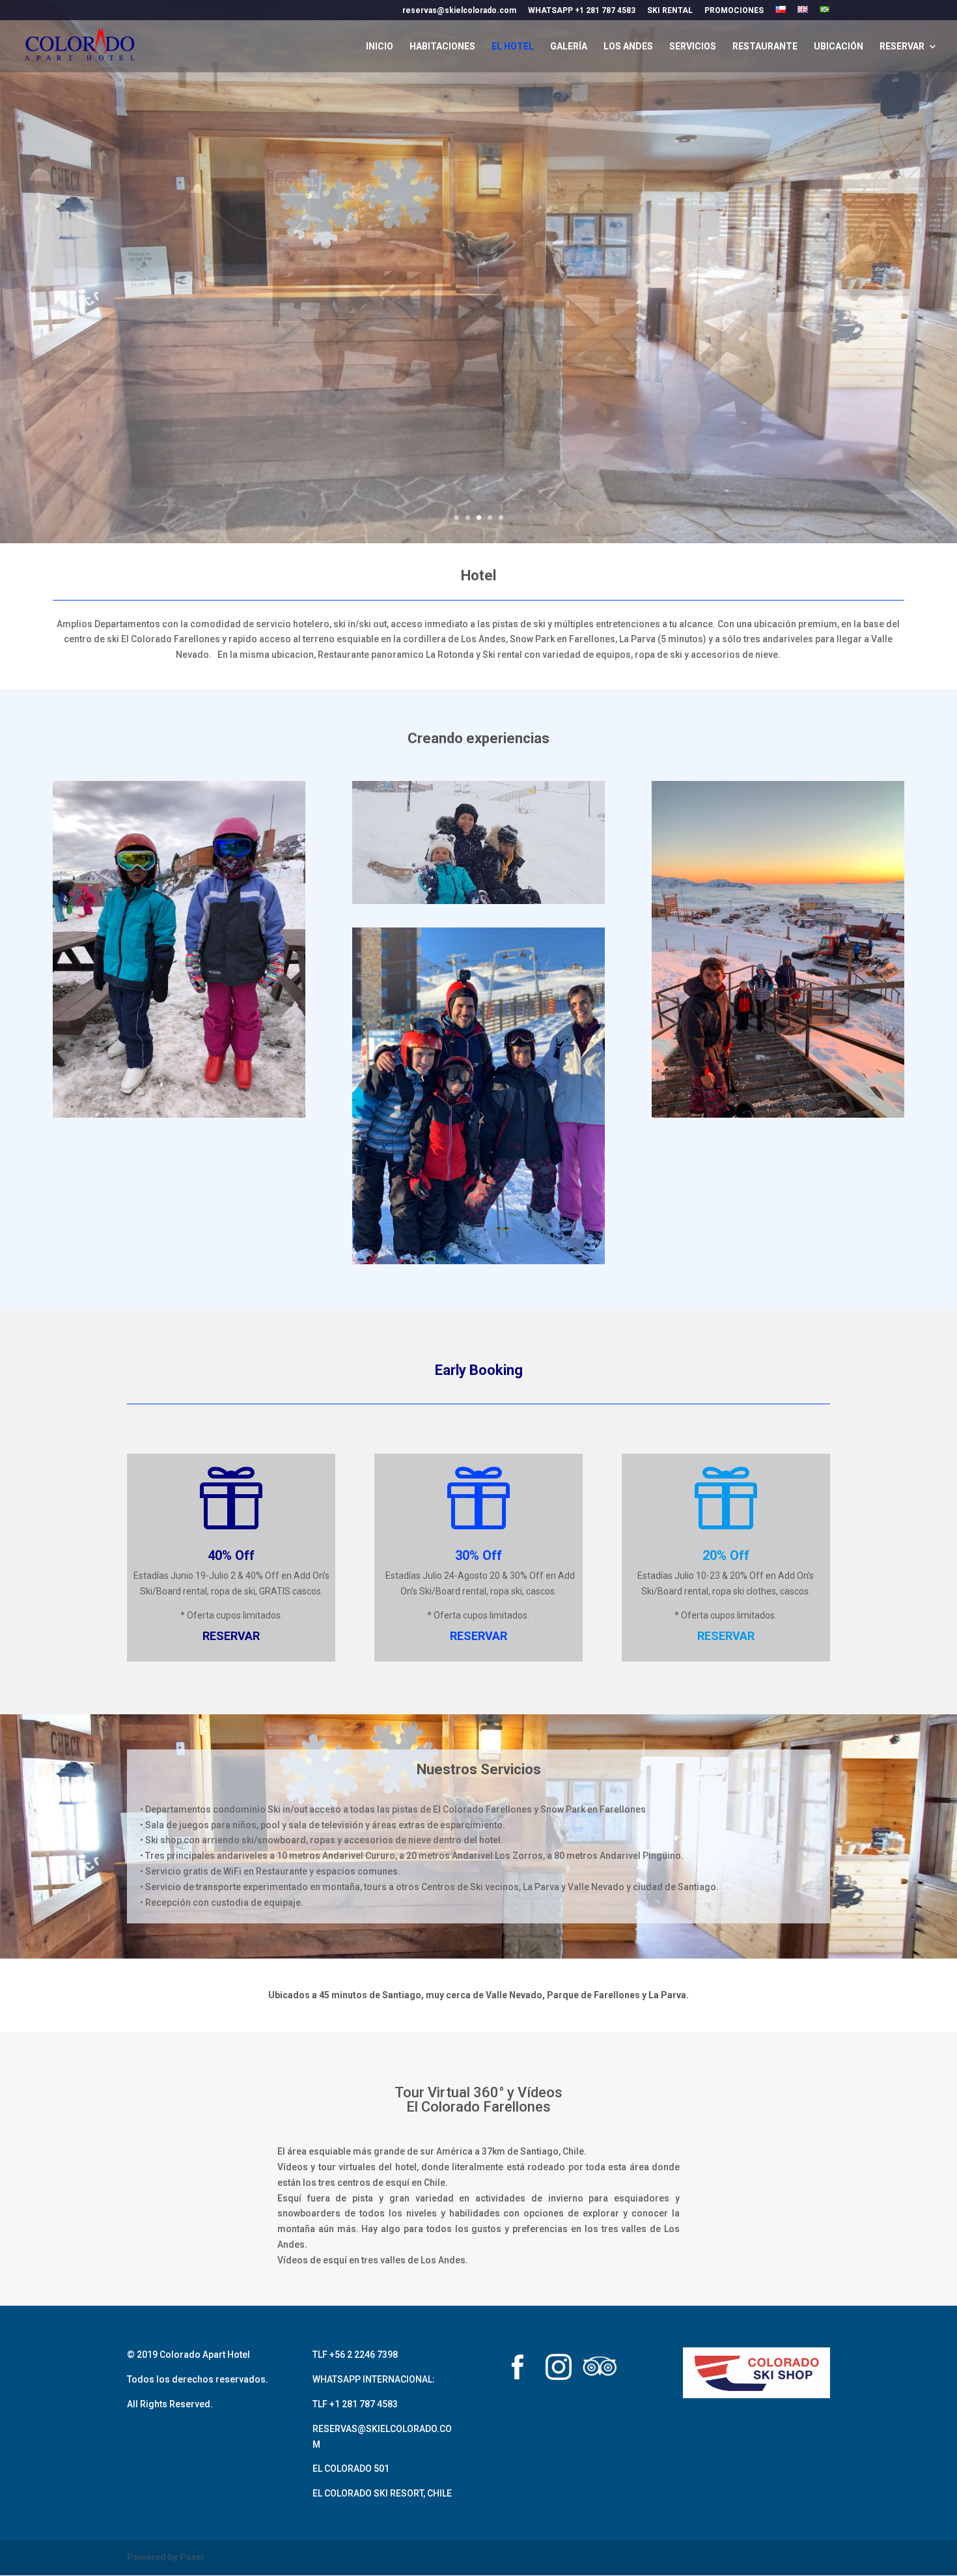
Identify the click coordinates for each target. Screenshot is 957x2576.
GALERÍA (569, 47)
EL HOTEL (513, 47)
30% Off (478, 1555)
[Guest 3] (478, 1261)
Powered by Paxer (166, 2557)
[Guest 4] (778, 1114)
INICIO (380, 47)
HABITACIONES (442, 47)
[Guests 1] (478, 901)
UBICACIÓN (839, 47)
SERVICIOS (693, 47)
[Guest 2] (179, 1114)
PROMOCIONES (734, 11)
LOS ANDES (628, 47)
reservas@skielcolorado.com (459, 11)
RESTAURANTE (765, 47)
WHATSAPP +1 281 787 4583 (582, 11)
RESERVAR (902, 47)
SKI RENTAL (670, 11)
